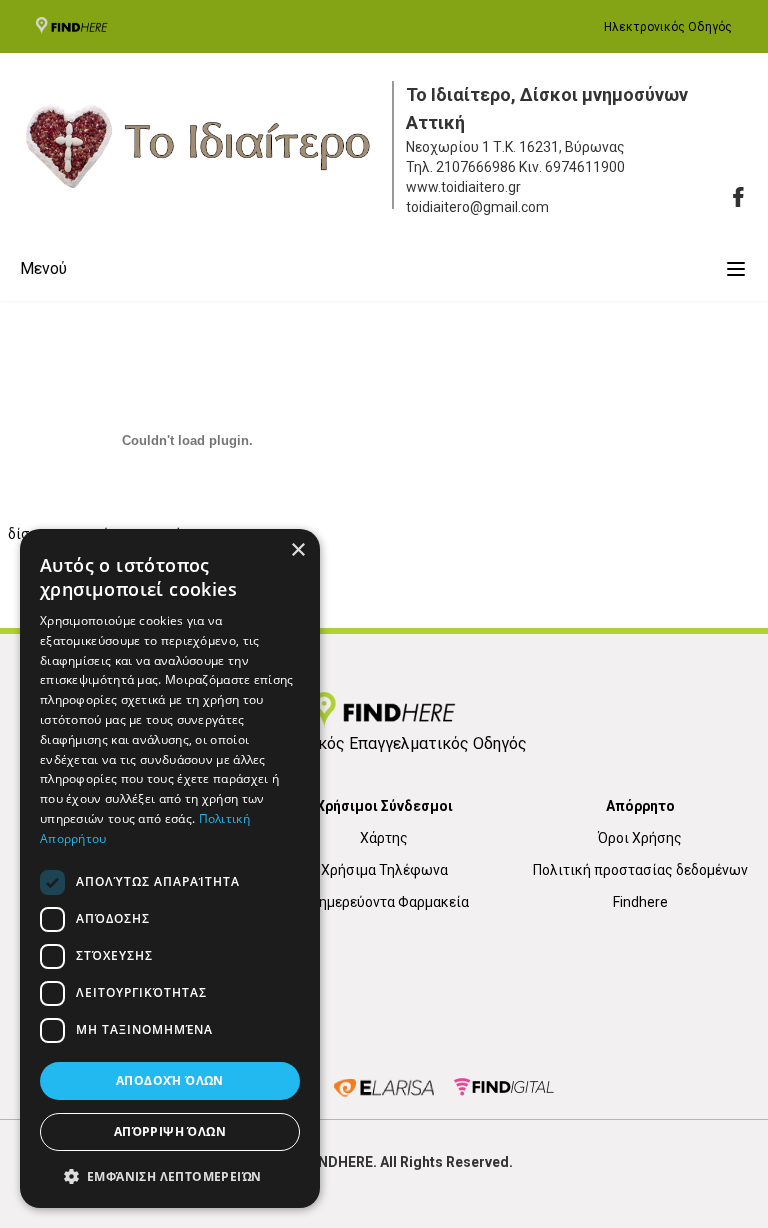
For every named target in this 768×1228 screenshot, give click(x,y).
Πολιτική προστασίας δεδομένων (640, 870)
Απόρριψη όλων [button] (170, 1131)
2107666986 (476, 167)
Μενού (43, 268)
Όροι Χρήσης (640, 838)
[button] (170, 1176)
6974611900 (585, 167)
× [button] (297, 550)
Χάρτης (384, 838)
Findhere (640, 902)
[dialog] (170, 868)
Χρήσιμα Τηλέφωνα (384, 870)
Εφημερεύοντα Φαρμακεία (384, 902)
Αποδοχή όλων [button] (170, 1080)
